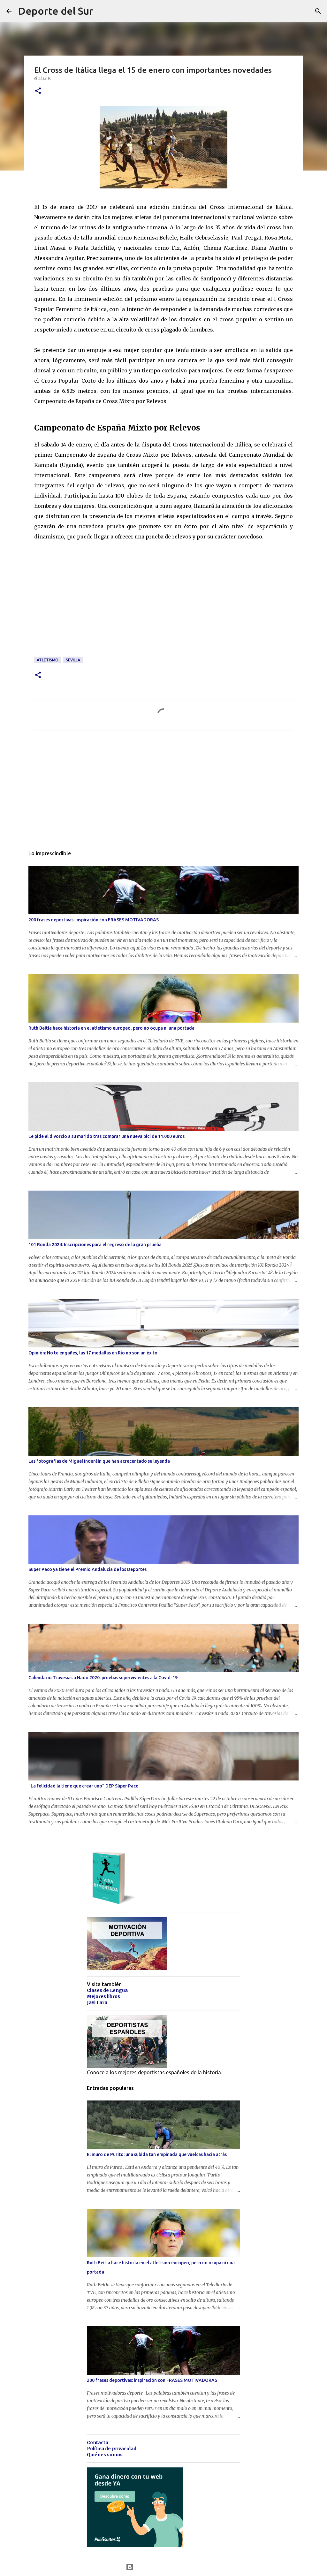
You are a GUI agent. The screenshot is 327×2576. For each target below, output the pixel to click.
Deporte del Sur (56, 11)
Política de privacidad (112, 2449)
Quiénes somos (105, 2455)
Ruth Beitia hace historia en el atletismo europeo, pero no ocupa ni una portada (111, 1028)
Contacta (98, 2443)
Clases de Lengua (107, 1990)
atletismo (48, 660)
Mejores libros (103, 1996)
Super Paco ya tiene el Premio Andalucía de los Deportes (87, 1569)
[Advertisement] (82, 612)
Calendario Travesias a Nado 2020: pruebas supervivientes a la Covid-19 (103, 1678)
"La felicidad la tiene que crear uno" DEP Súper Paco (84, 1786)
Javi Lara (97, 2002)
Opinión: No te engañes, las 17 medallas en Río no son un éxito (93, 1353)
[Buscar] (318, 11)
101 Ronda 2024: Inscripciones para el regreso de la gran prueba (95, 1245)
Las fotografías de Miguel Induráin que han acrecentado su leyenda (99, 1461)
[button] (38, 91)
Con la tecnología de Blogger (167, 2567)
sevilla (73, 660)
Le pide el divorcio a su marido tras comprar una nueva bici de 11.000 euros (106, 1136)
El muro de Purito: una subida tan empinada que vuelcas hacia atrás (157, 2154)
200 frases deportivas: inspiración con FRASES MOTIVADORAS (94, 920)
